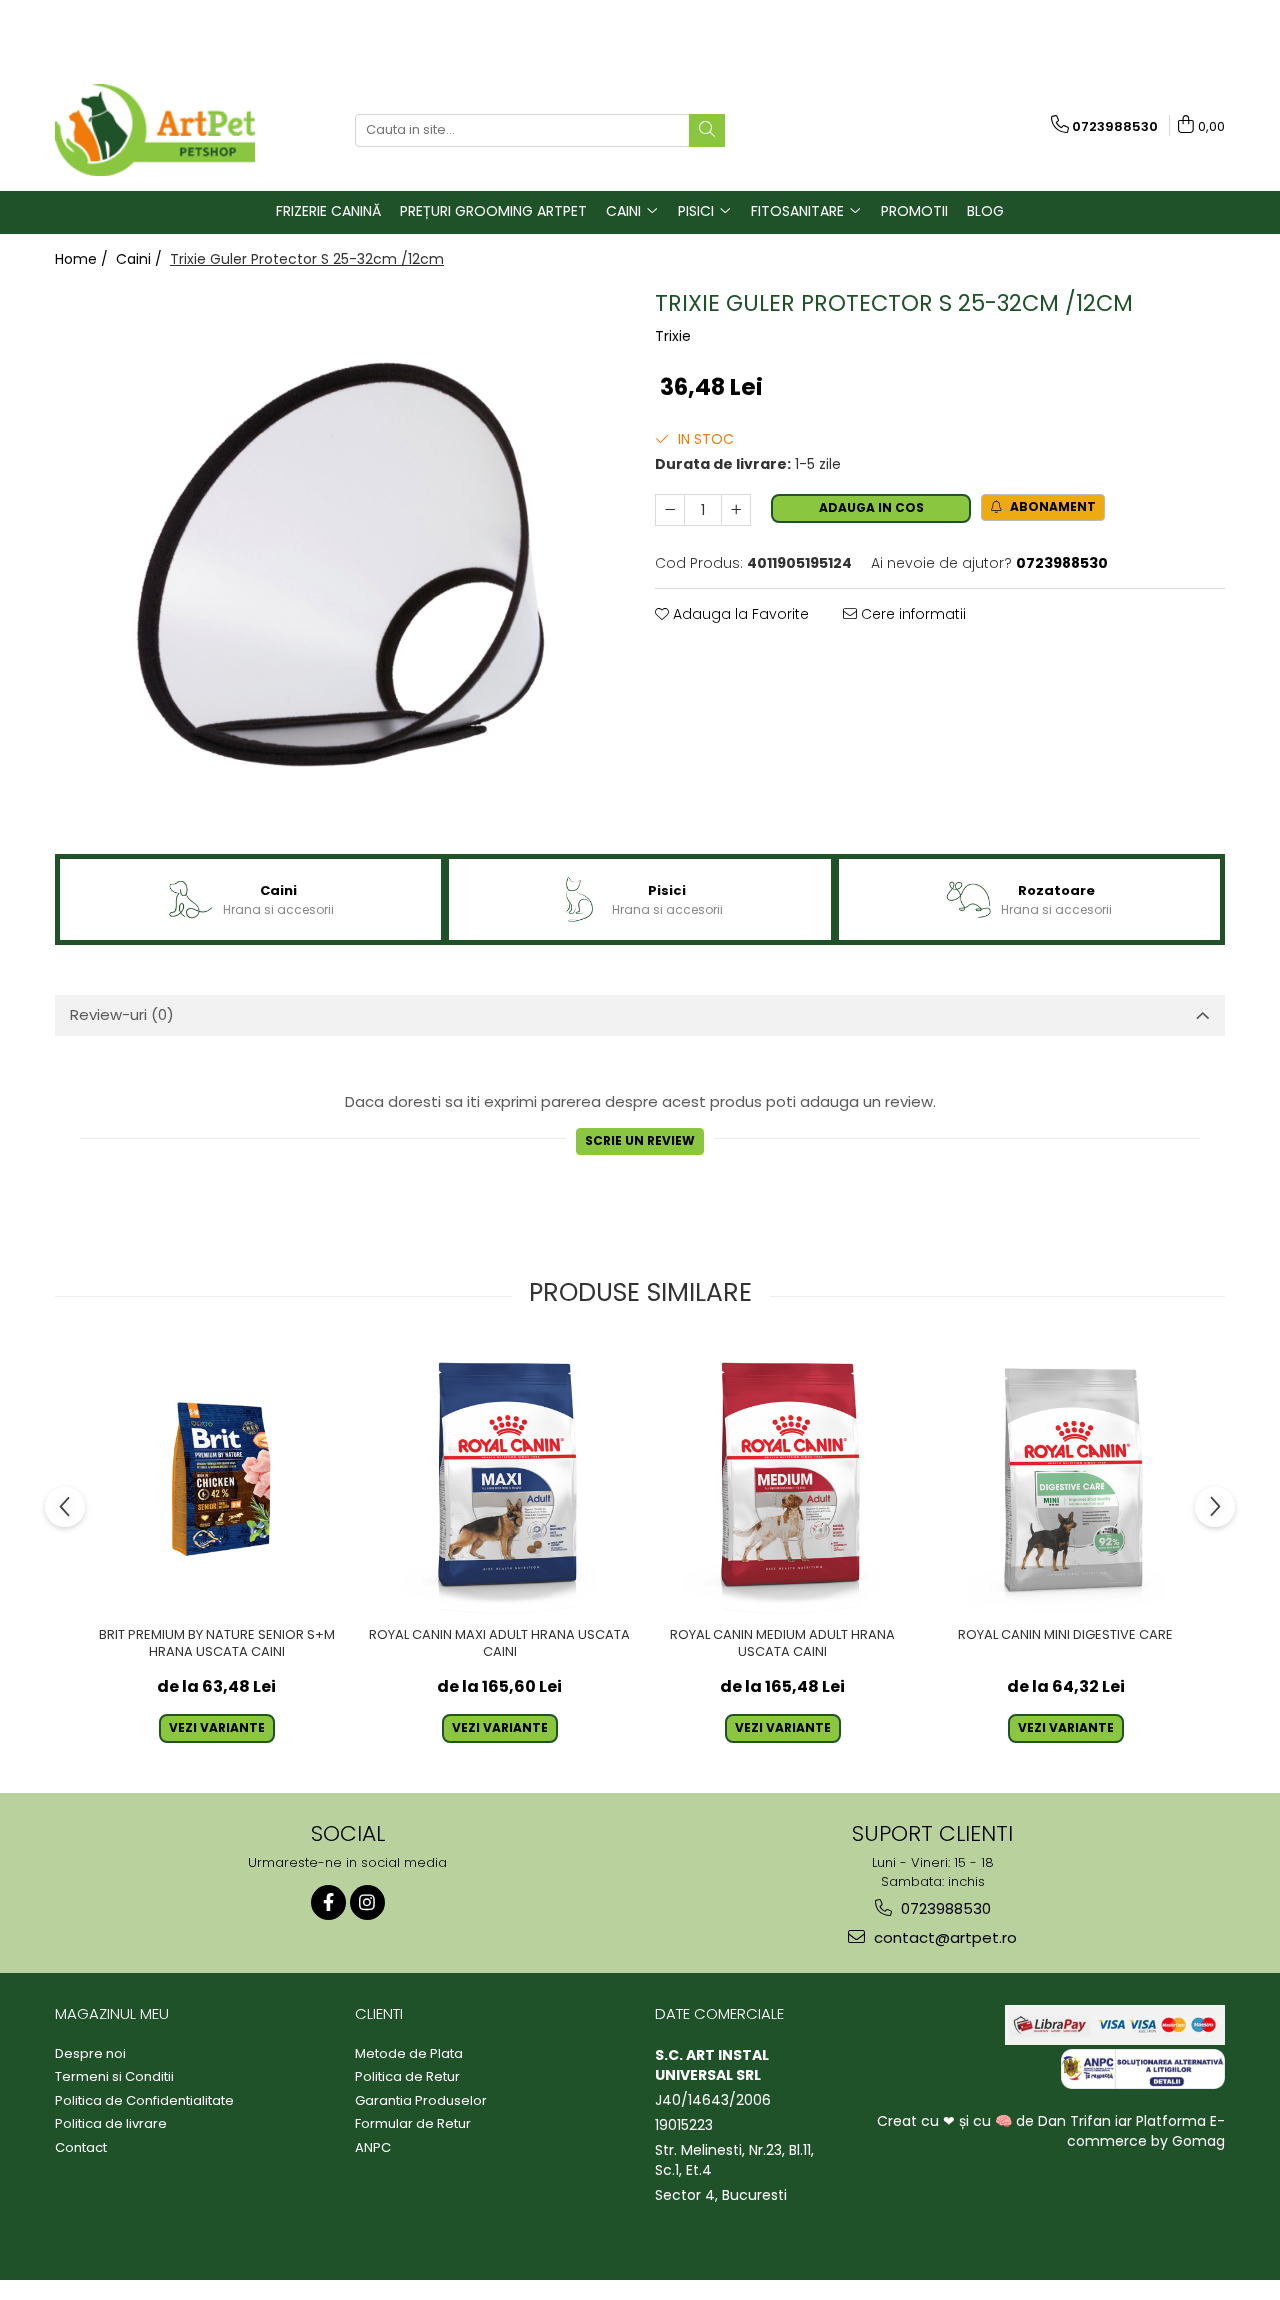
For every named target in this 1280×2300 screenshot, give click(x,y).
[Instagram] (367, 1902)
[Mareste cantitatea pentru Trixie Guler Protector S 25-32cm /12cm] (736, 510)
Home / (83, 259)
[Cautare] (707, 130)
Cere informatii (911, 614)
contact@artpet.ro (943, 1937)
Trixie (673, 336)
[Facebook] (328, 1902)
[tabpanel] (340, 564)
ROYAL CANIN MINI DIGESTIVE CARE (1065, 1635)
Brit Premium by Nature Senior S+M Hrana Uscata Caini (217, 1644)
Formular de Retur (413, 2124)
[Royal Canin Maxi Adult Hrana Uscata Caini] (499, 1479)
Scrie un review (640, 1140)
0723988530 (944, 1908)
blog (985, 211)
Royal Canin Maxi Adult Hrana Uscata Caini (499, 1644)
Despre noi (90, 2054)
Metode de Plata (409, 2054)
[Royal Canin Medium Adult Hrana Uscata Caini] (782, 1479)
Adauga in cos (871, 507)
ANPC (373, 2148)
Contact (81, 2148)
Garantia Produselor (421, 2101)
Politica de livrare (111, 2124)
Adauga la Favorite (739, 614)
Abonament (1051, 506)
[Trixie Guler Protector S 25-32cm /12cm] (340, 564)
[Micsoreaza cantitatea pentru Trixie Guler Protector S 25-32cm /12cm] (670, 510)
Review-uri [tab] (122, 1014)
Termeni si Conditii (114, 2077)
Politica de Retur (407, 2077)
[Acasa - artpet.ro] (155, 130)
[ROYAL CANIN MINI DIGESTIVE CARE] (1065, 1479)
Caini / (141, 259)
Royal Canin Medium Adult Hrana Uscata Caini (782, 1644)
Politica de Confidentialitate (144, 2101)
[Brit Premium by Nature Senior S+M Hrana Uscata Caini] (216, 1479)
